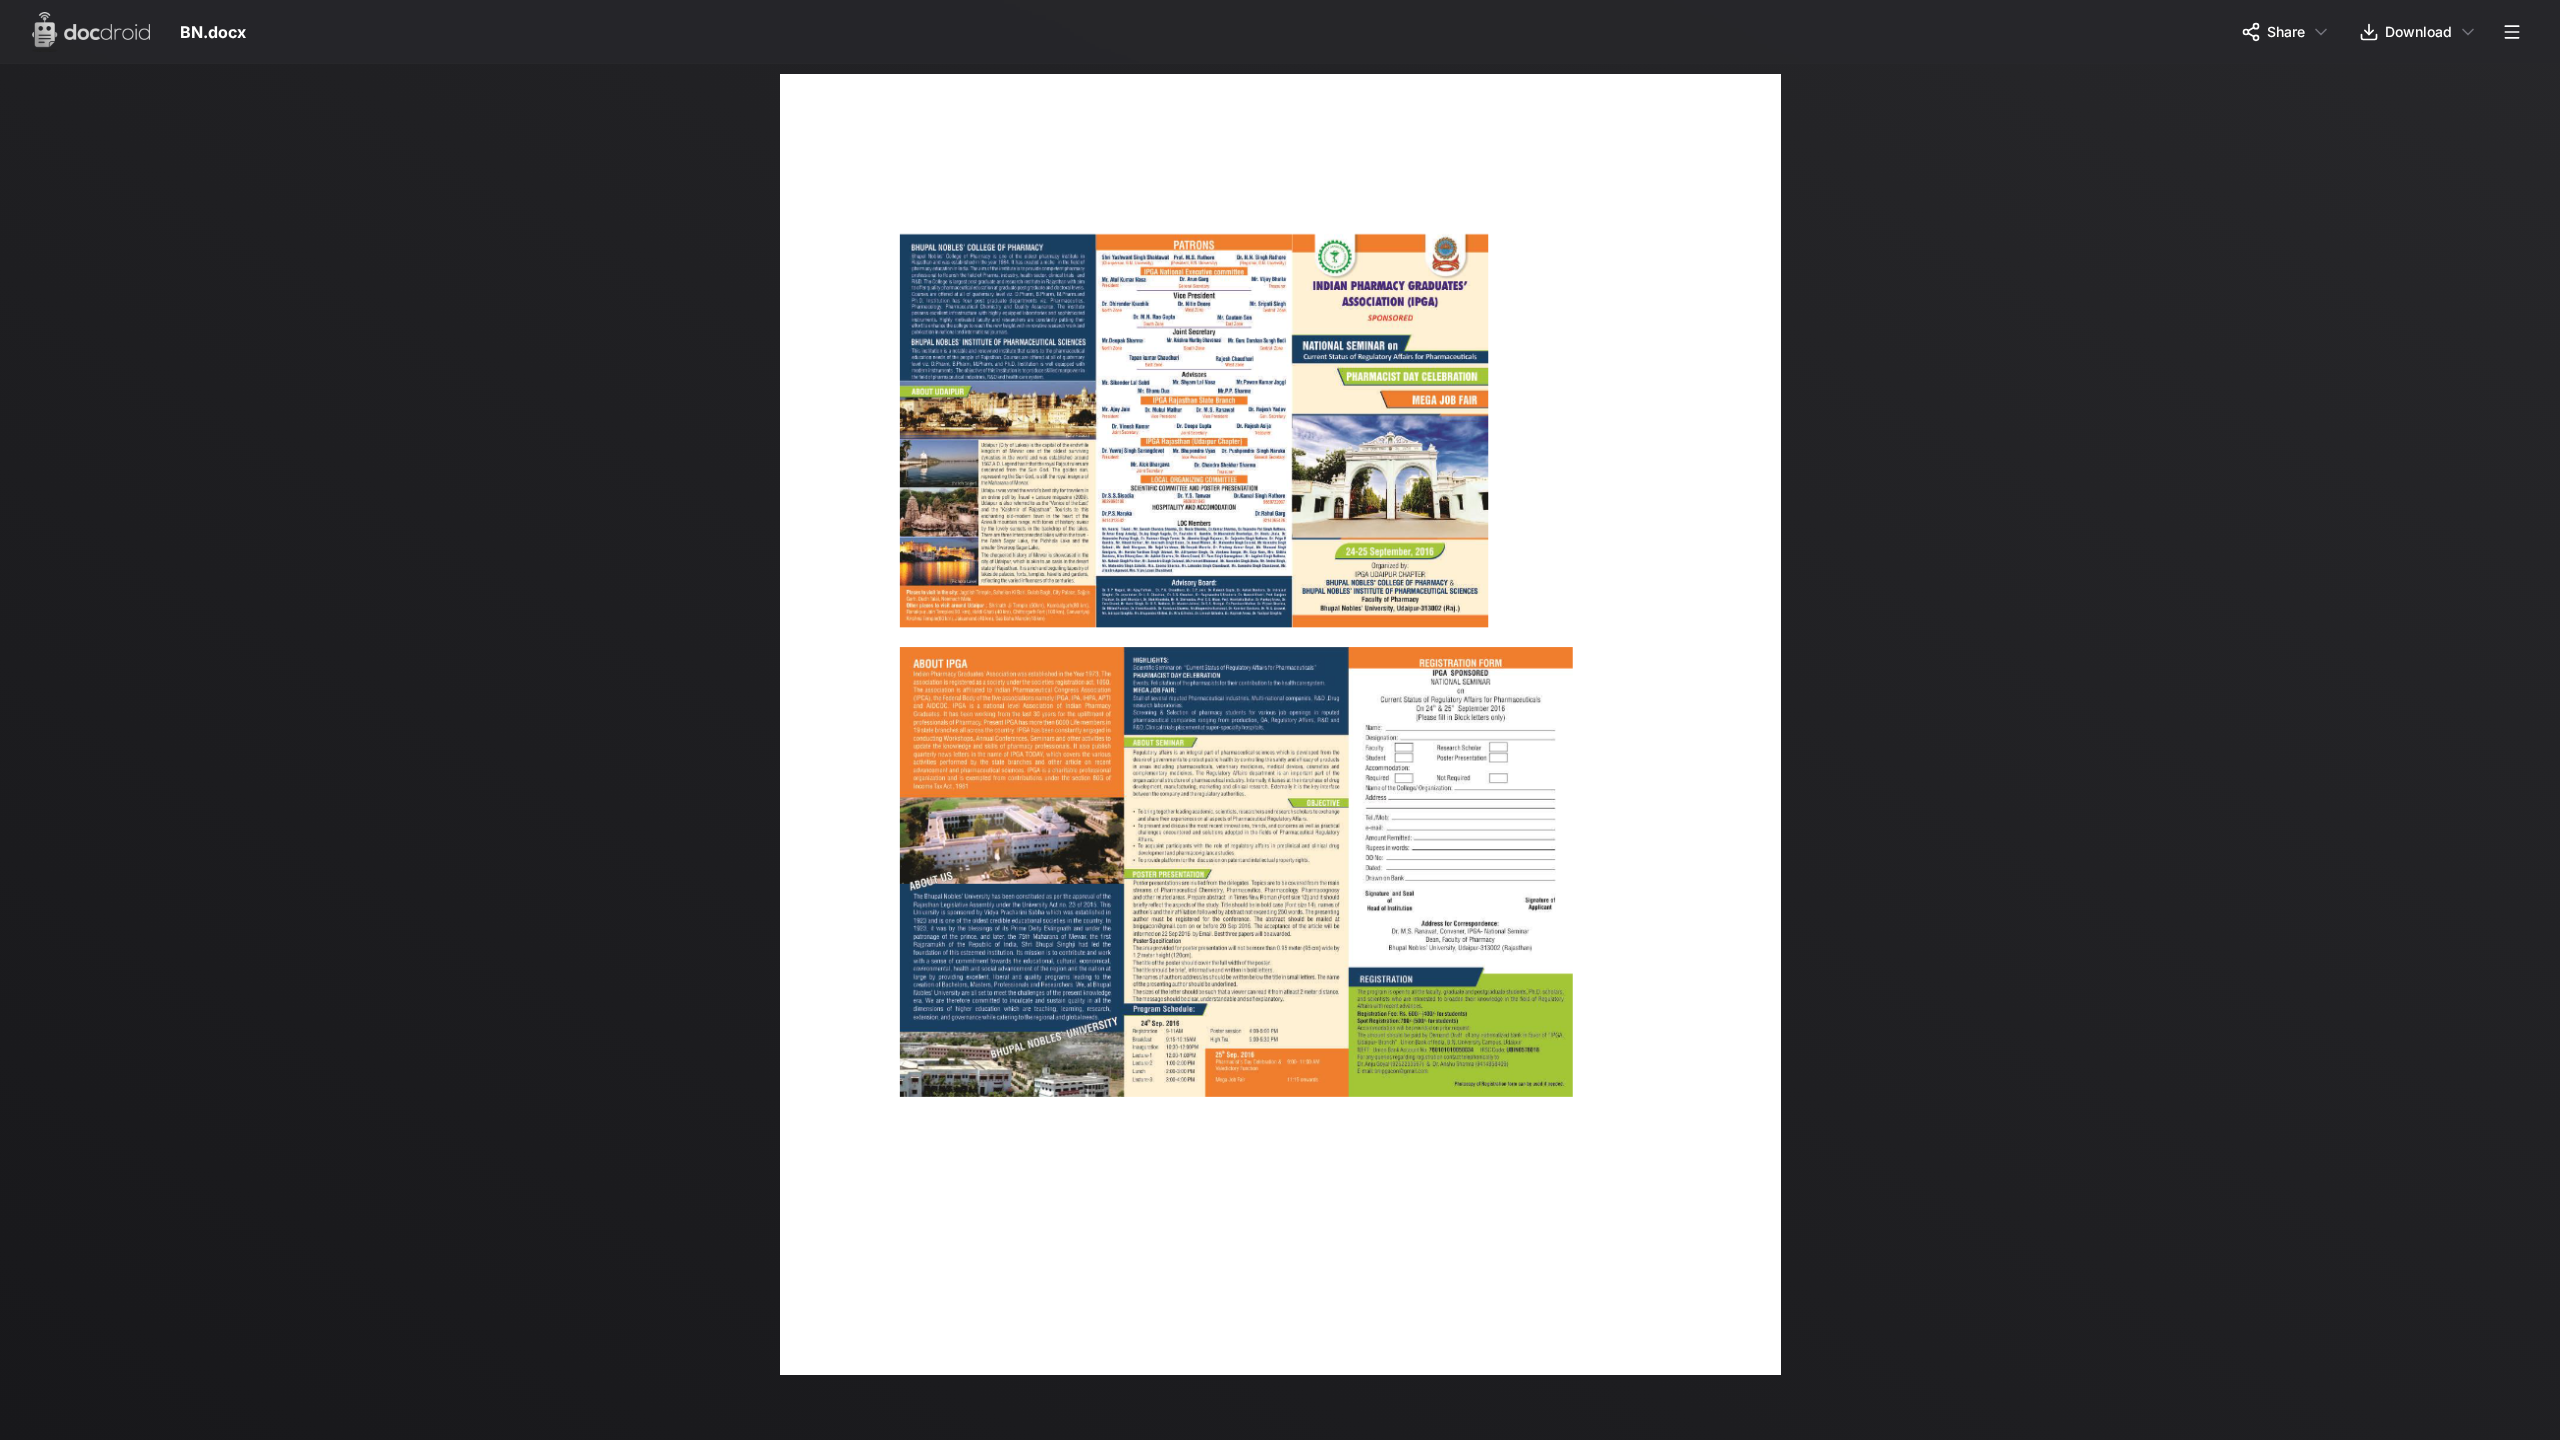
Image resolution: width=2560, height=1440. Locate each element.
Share (2286, 31)
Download (2418, 31)
